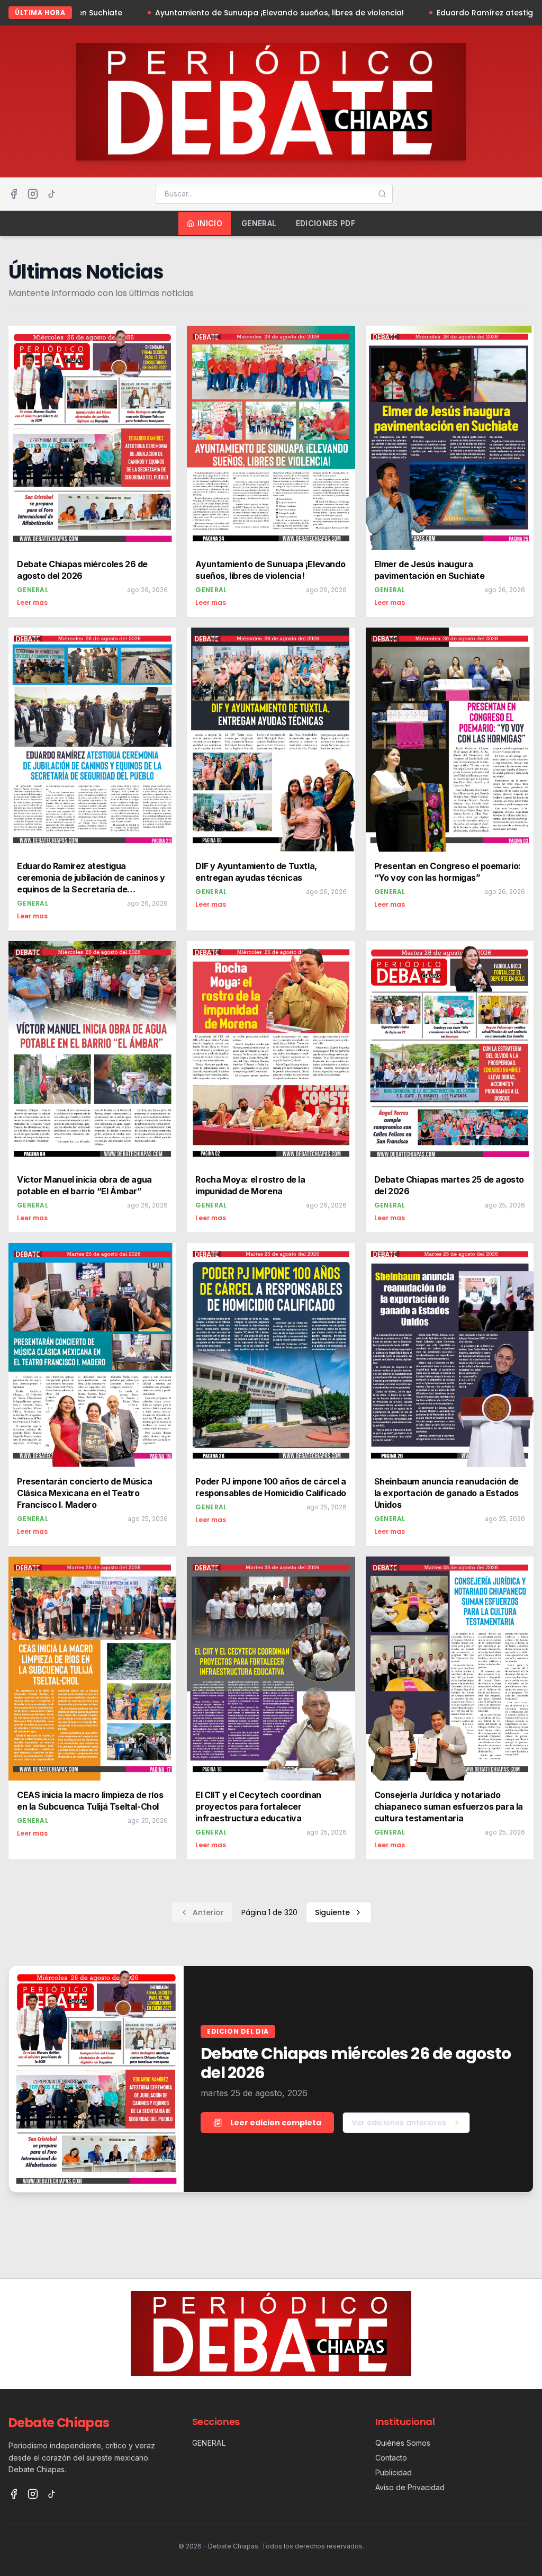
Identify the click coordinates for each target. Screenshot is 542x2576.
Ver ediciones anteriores (399, 2123)
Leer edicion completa (276, 2123)
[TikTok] (52, 194)
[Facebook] (14, 194)
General (259, 223)
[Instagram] (33, 194)
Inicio (210, 223)
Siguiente (332, 1912)
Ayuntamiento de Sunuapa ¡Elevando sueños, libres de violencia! (187, 13)
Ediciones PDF (326, 223)
